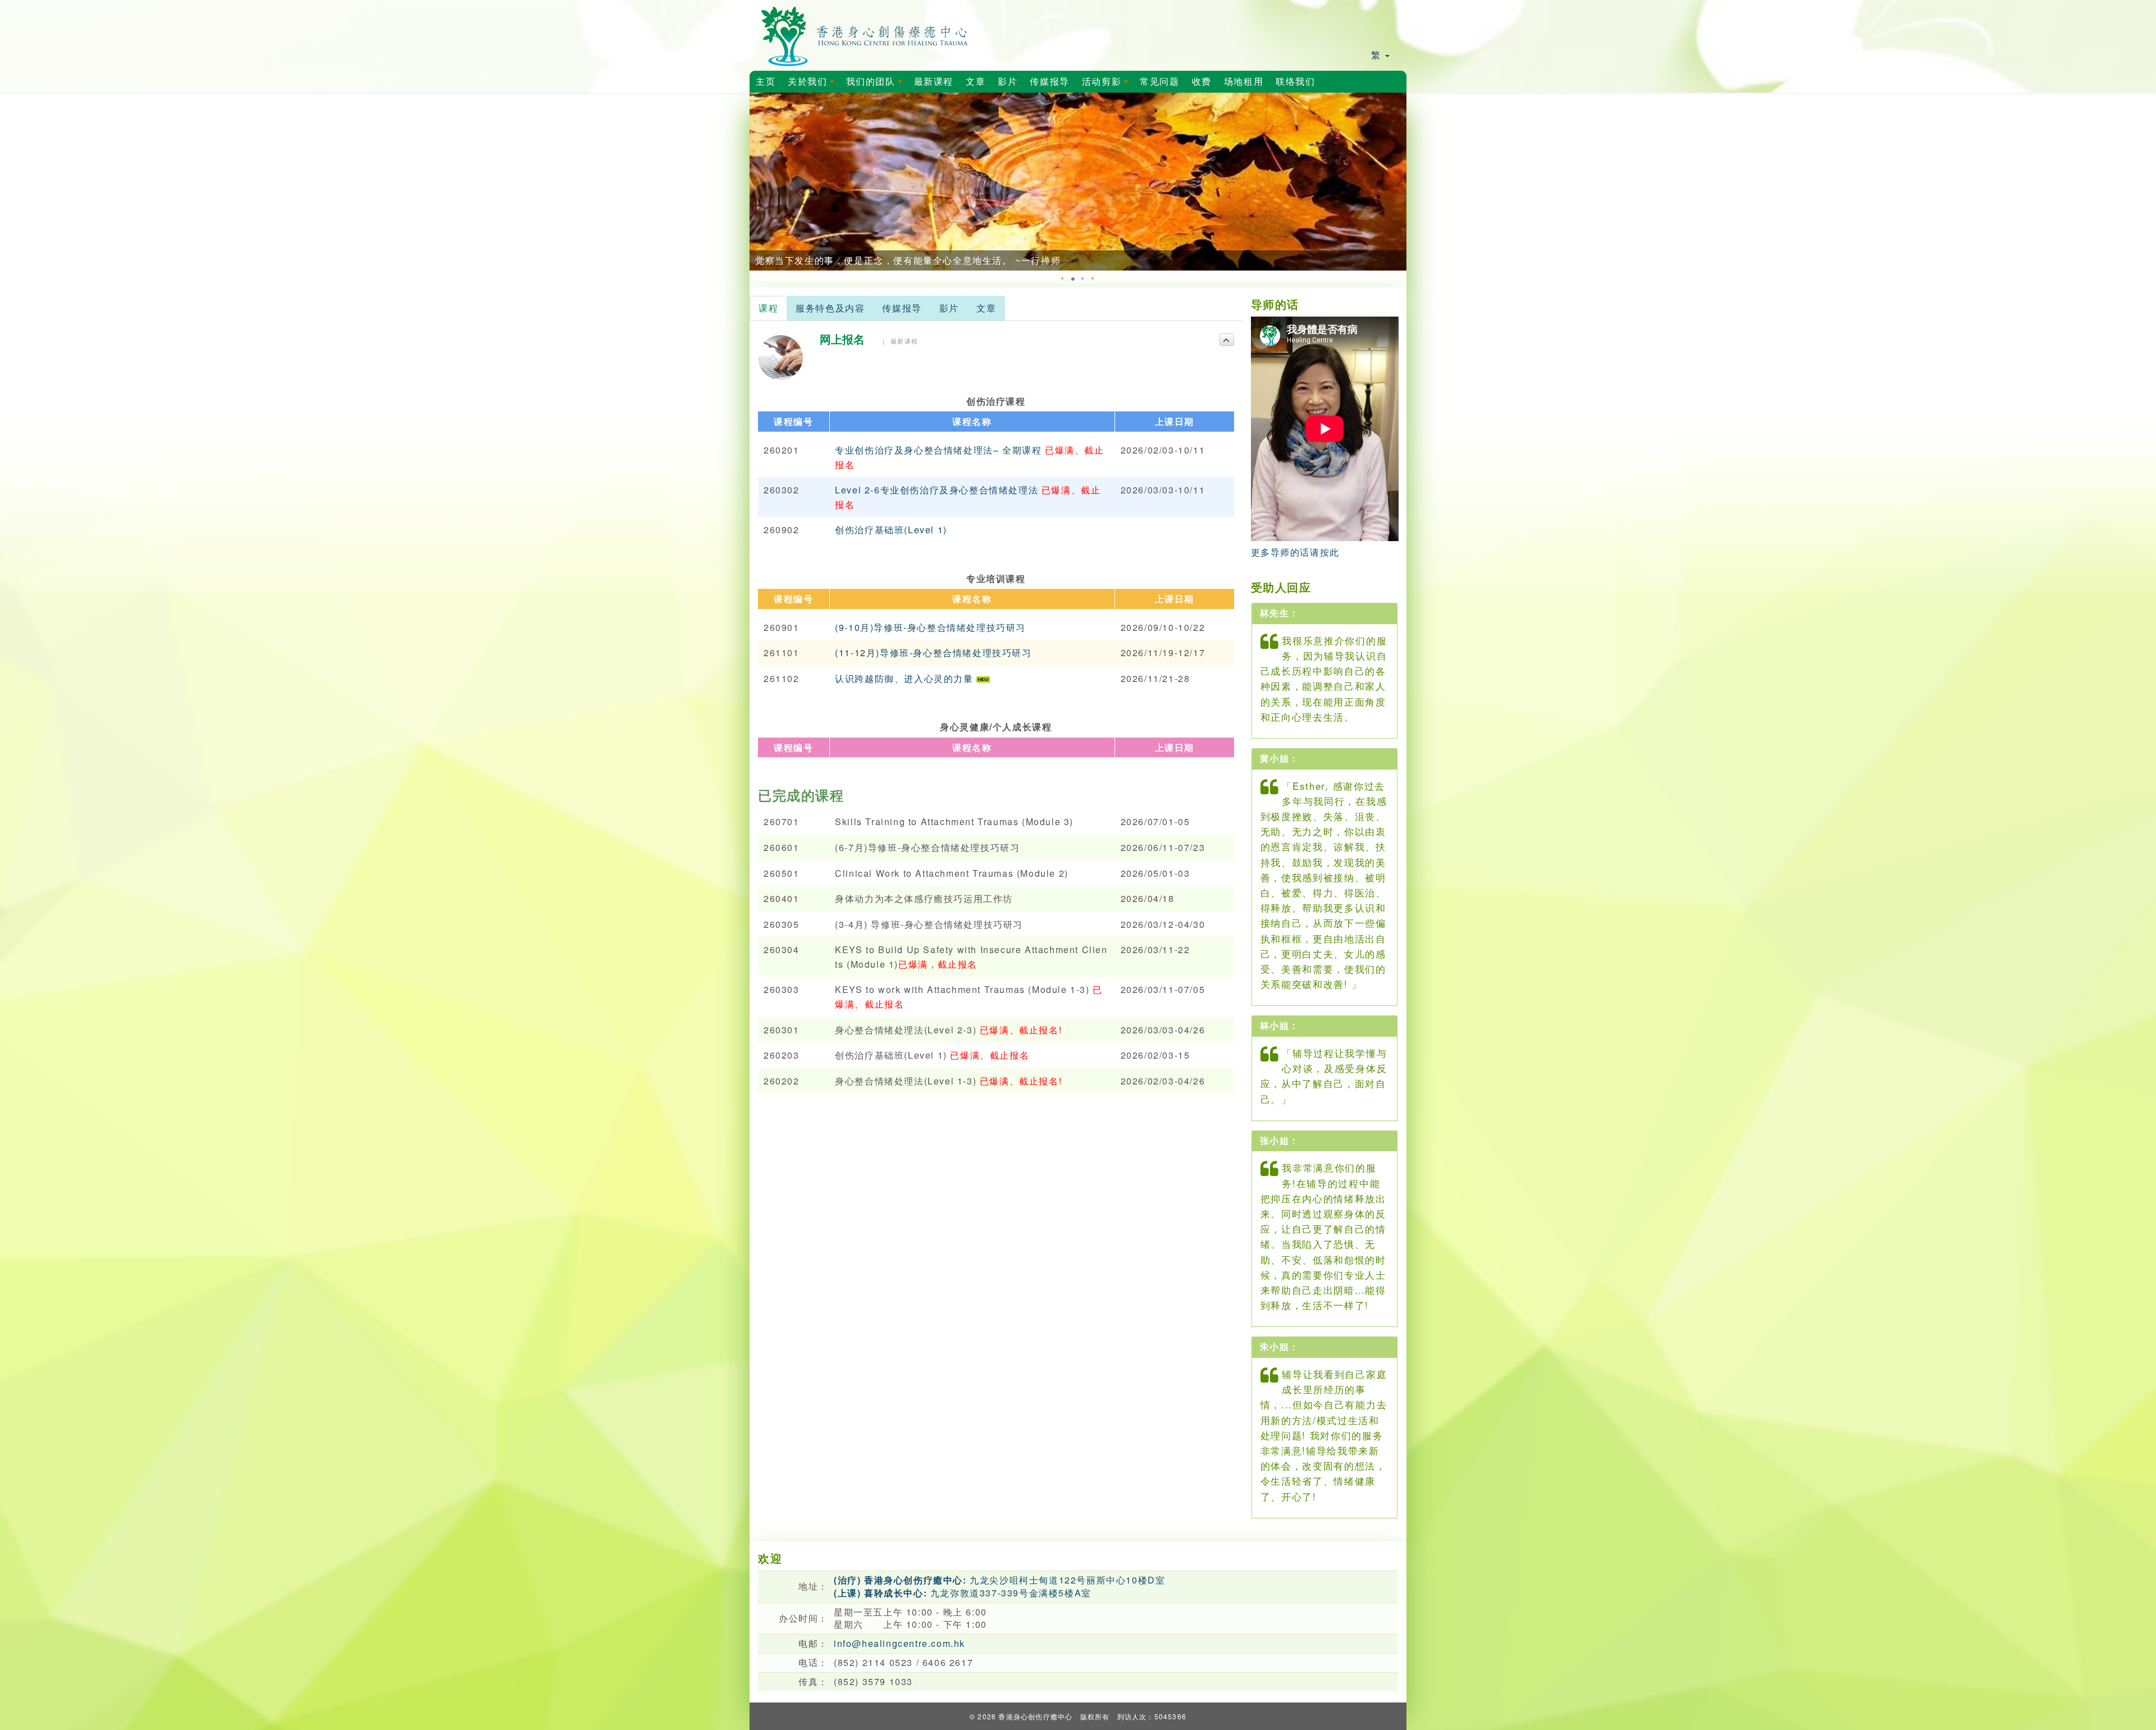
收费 (1202, 82)
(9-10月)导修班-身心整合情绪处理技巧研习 (930, 627)
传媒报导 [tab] (902, 308)
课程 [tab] (768, 308)
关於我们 (813, 85)
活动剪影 (1107, 85)
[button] (760, 182)
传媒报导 (1049, 82)
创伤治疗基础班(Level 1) (891, 530)
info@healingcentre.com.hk (899, 1643)
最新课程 (934, 82)
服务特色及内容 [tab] (830, 308)
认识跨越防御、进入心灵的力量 (906, 678)
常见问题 (1159, 82)
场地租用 (1244, 82)
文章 (976, 82)
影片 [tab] (949, 308)
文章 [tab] (986, 308)
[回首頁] (865, 34)
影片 (1008, 82)
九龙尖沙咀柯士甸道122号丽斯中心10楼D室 (999, 1580)
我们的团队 (876, 85)
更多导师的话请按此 (1295, 552)
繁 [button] (1378, 55)
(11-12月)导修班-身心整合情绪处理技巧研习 (933, 653)
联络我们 (1295, 82)
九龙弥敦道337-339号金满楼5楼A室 (963, 1593)
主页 (766, 82)
